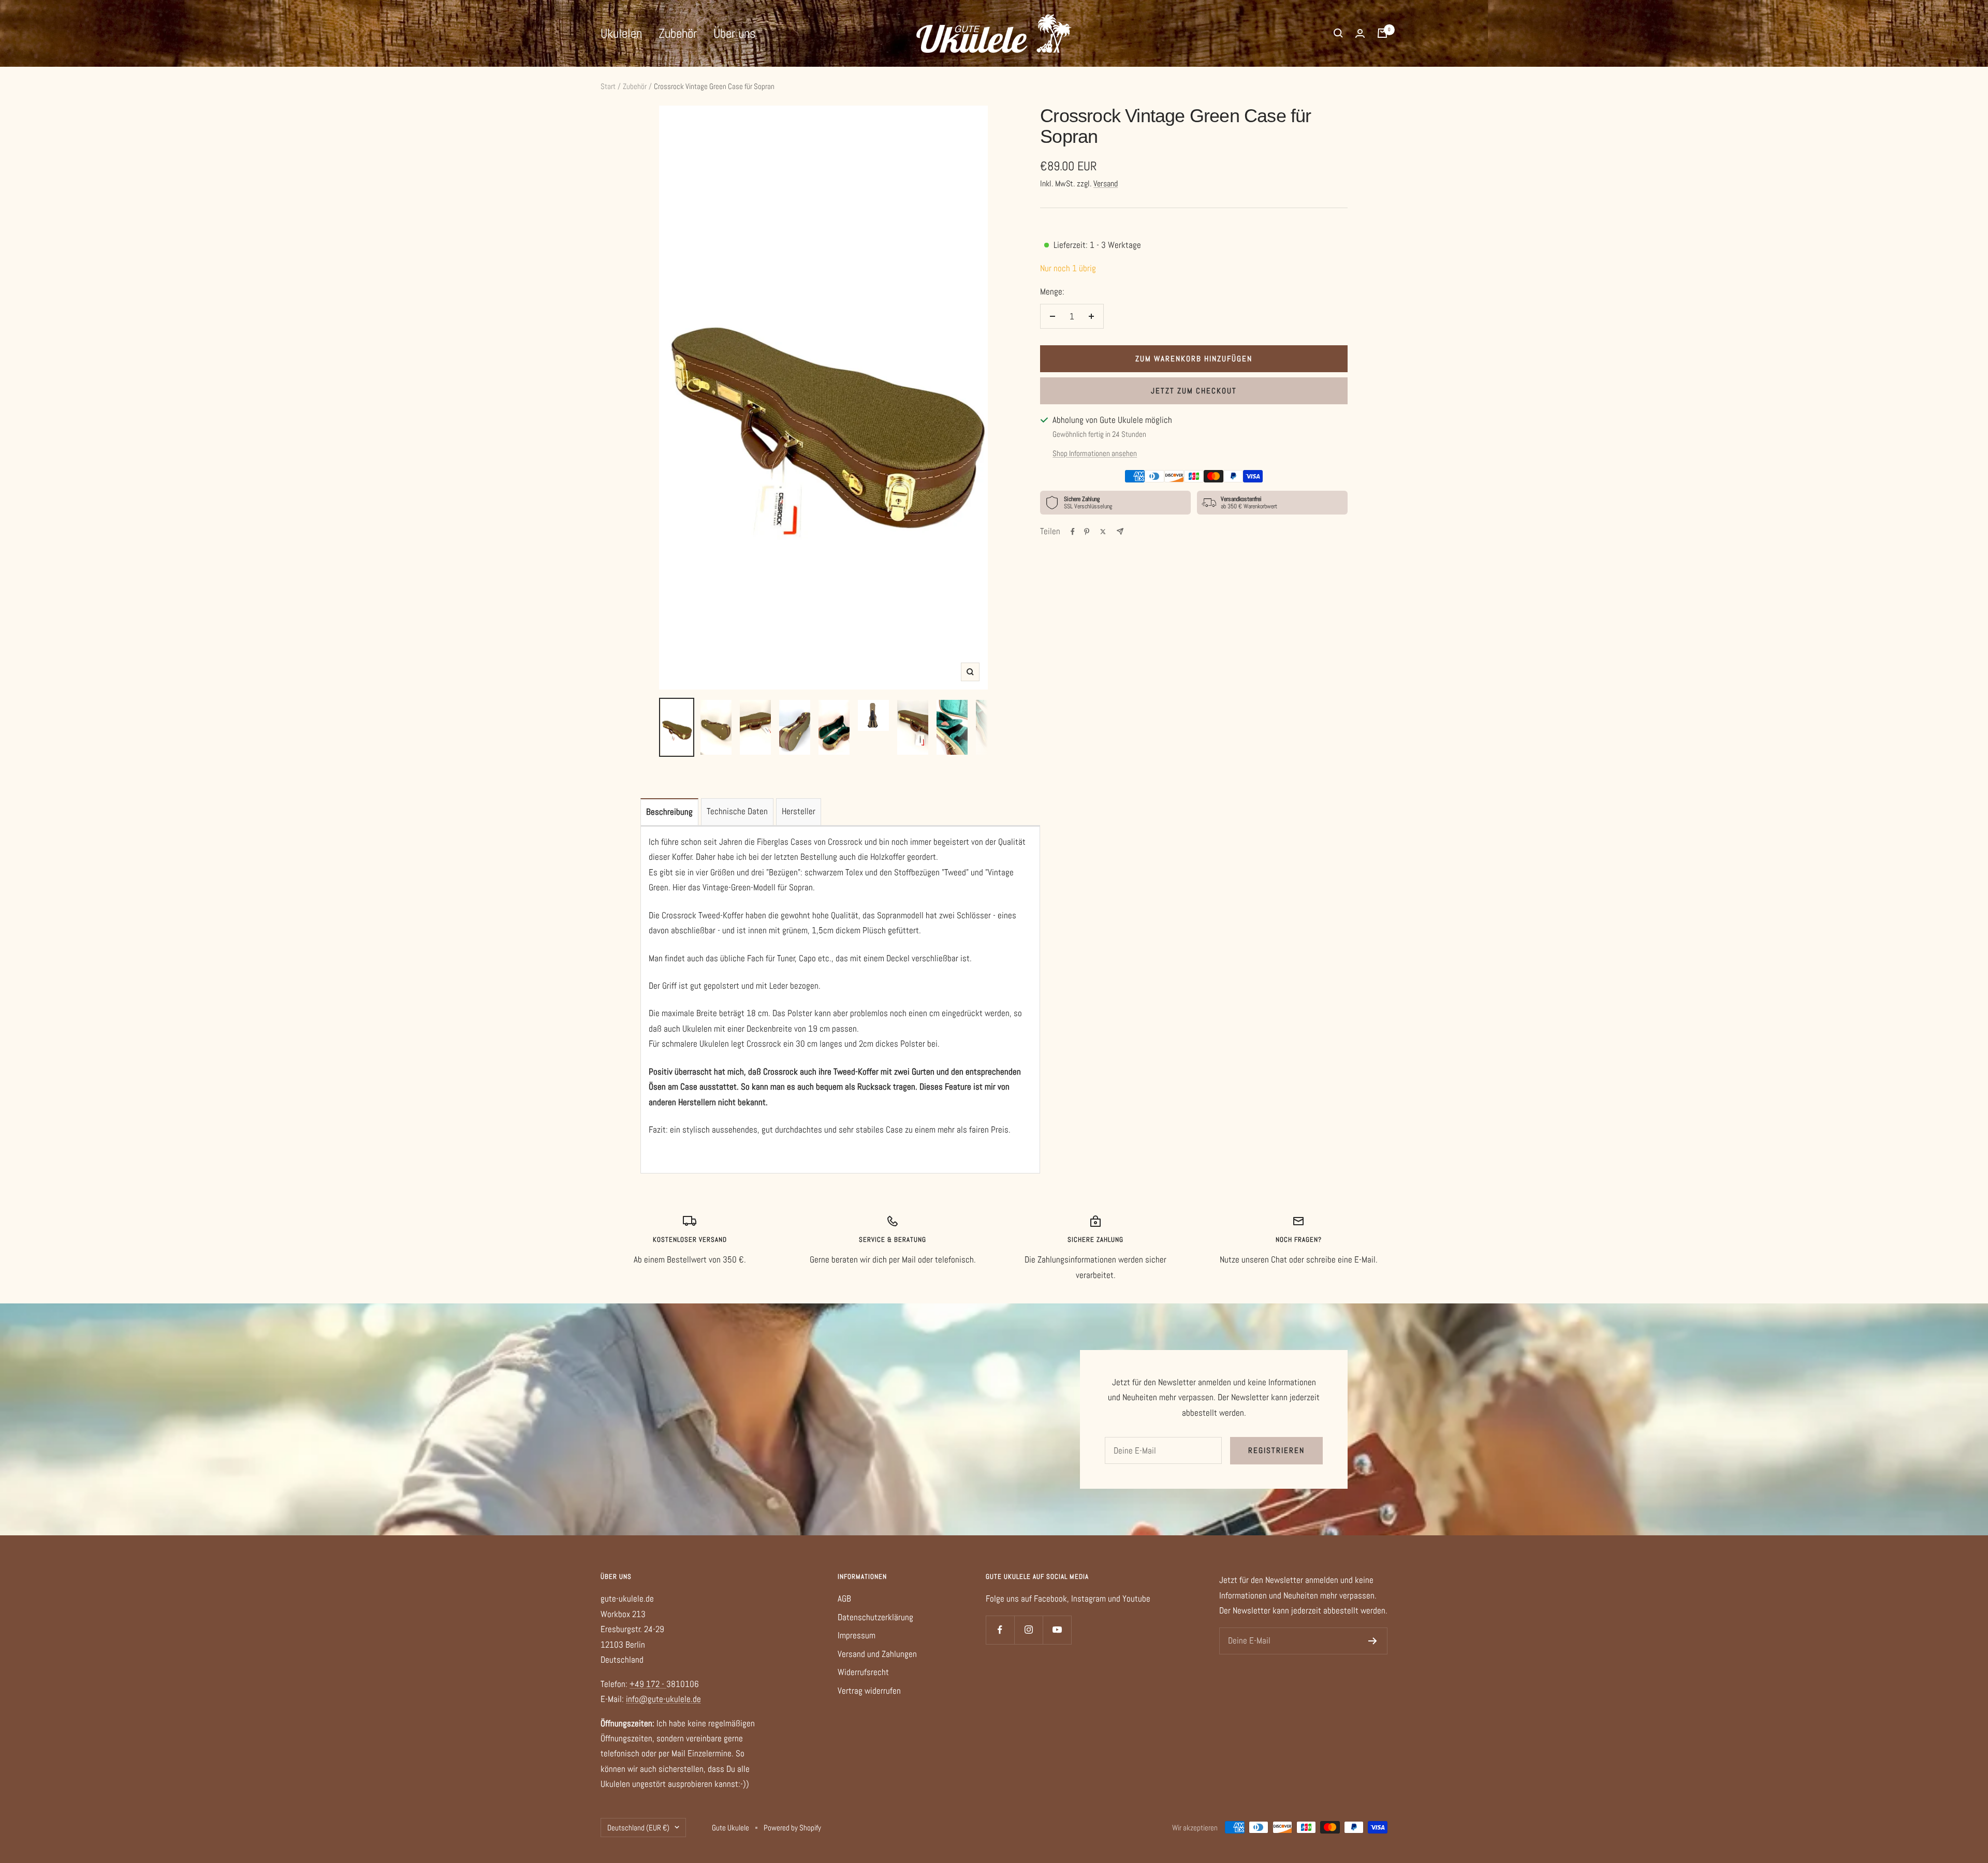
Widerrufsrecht (863, 1672)
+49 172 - (648, 1684)
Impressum (857, 1635)
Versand (1106, 184)
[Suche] (1338, 33)
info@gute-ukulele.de (663, 1699)
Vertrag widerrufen (869, 1691)
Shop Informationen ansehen (1095, 453)
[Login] (1360, 33)
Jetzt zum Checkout (1194, 391)
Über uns (734, 33)
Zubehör (678, 33)
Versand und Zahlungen (877, 1654)
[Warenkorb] (1382, 33)
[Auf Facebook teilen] (1073, 532)
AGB (844, 1598)
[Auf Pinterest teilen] (1087, 532)
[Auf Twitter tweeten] (1103, 532)
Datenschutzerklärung (875, 1617)
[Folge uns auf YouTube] (1057, 1630)
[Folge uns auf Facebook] (1000, 1630)
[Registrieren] (1373, 1641)
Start (608, 86)
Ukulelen (621, 33)
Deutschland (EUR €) (638, 1828)
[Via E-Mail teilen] (1120, 531)
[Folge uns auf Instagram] (1028, 1630)
